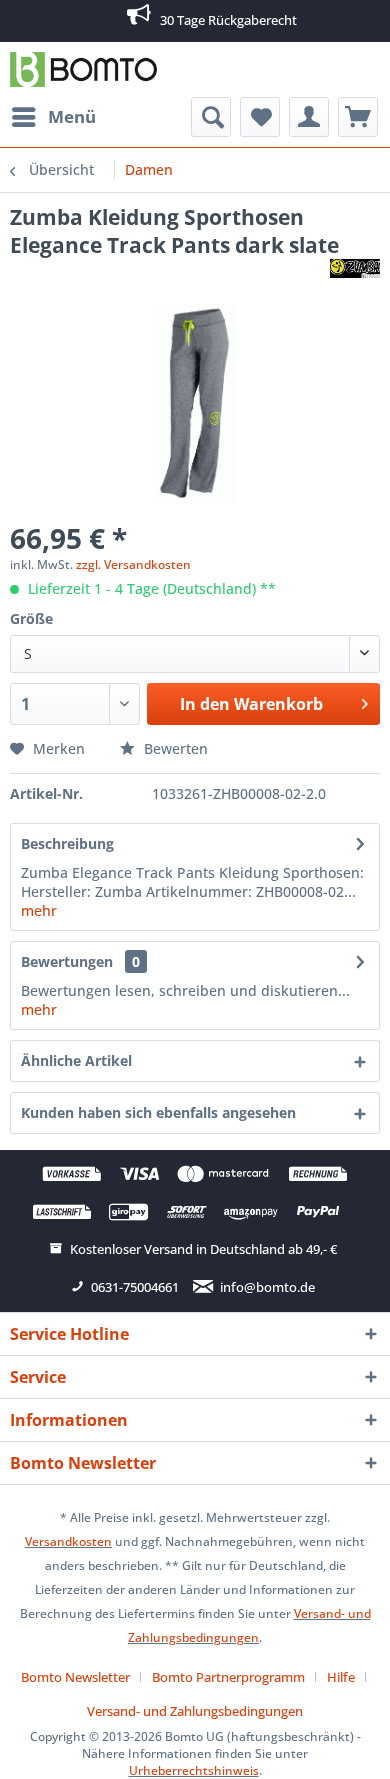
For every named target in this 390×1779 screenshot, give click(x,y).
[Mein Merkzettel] (260, 117)
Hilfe (341, 1677)
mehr (39, 910)
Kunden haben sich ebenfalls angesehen (158, 1112)
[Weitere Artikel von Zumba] (355, 276)
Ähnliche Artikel (76, 1060)
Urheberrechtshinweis (194, 1770)
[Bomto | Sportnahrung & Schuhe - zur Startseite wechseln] (83, 69)
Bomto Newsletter (75, 1677)
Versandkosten (68, 1541)
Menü (72, 116)
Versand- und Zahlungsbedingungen (195, 1711)
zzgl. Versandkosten (133, 564)
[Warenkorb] (358, 117)
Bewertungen (67, 961)
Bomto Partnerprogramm (228, 1677)
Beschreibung (67, 843)
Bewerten (174, 748)
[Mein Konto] (309, 117)
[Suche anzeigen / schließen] (211, 117)
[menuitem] (53, 117)
